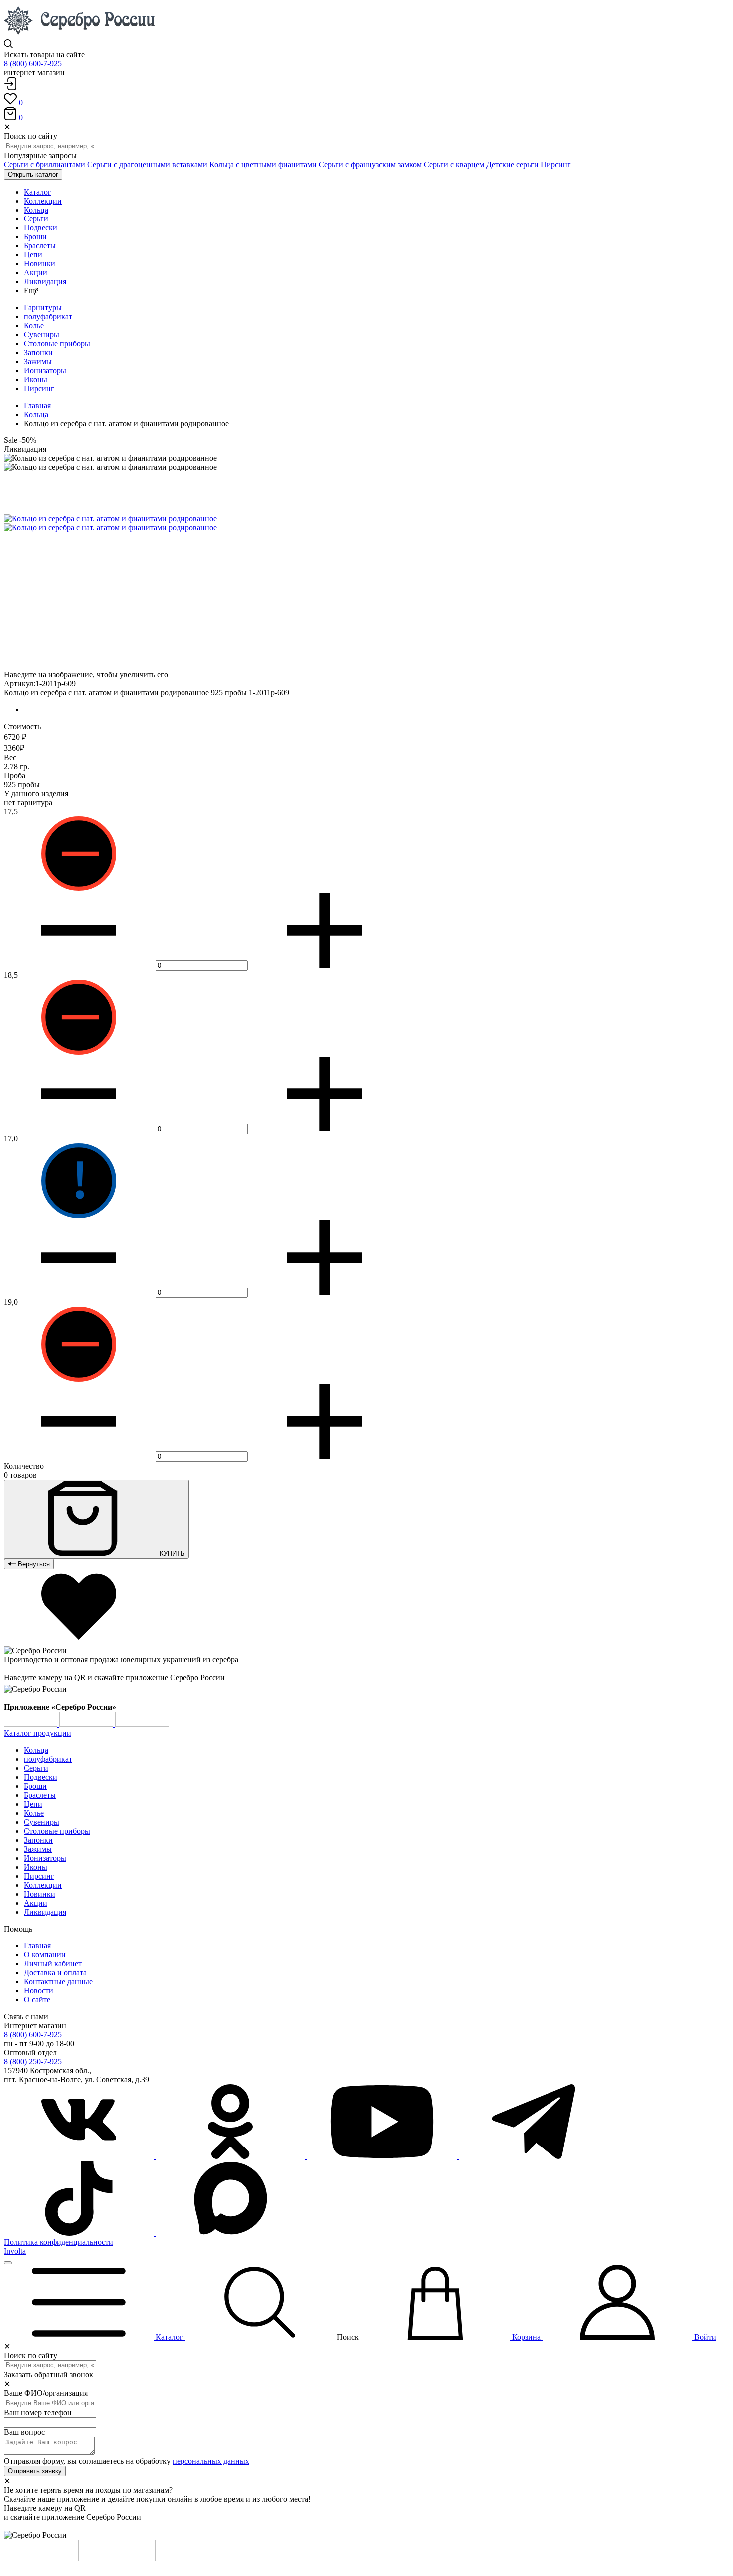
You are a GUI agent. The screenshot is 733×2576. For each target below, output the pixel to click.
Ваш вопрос (24, 2432)
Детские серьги (512, 164)
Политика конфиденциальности (59, 2242)
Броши (35, 1786)
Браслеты (40, 1795)
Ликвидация (45, 1912)
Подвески (41, 1777)
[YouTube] (383, 2156)
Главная (37, 405)
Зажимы (38, 361)
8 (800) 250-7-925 (33, 2061)
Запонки (38, 352)
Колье (34, 325)
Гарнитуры (43, 308)
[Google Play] (32, 1724)
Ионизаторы (45, 370)
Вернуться (33, 1564)
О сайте (37, 2000)
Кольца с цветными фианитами (263, 164)
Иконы (36, 379)
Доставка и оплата (55, 1973)
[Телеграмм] (534, 2156)
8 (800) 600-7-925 (33, 64)
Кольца (36, 414)
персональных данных (211, 2461)
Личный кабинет (53, 1964)
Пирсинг (556, 164)
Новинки (40, 1894)
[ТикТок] (80, 2233)
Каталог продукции (38, 1733)
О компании (45, 1955)
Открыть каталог (33, 174)
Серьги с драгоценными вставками (147, 164)
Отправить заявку (35, 2471)
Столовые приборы (57, 343)
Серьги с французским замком (370, 164)
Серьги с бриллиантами (45, 164)
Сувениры (42, 334)
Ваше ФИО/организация (46, 2393)
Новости (39, 1991)
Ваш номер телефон (38, 2413)
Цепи (33, 1804)
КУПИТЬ (171, 1554)
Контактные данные (58, 1982)
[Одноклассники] (231, 2156)
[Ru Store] (142, 1724)
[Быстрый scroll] (8, 2263)
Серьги (36, 1768)
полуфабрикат (48, 317)
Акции (36, 1903)
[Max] (230, 2233)
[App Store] (87, 1724)
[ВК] (80, 2156)
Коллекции (43, 1885)
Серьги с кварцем (454, 164)
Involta (15, 2251)
